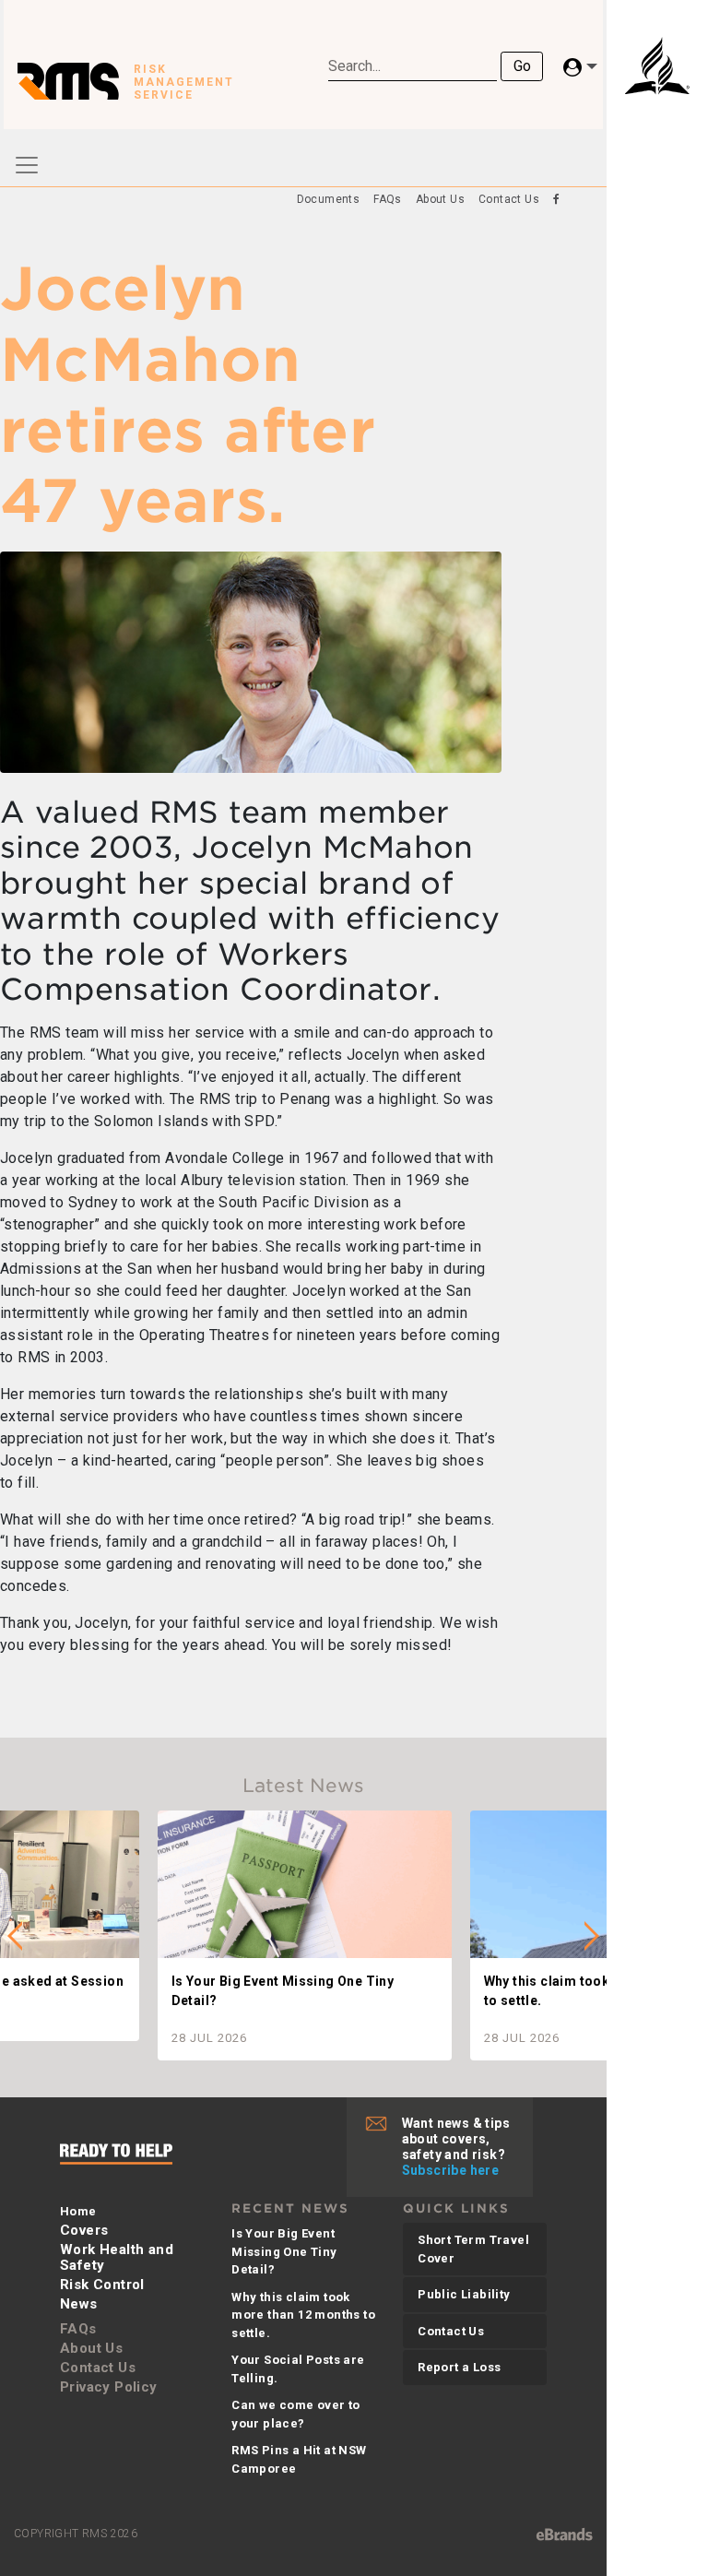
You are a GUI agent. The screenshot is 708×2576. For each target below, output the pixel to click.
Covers (84, 2230)
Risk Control (102, 2285)
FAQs (388, 199)
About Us (440, 199)
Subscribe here (451, 2170)
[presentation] (15, 1936)
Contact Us (509, 199)
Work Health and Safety (117, 2257)
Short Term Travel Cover (473, 2249)
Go (522, 66)
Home (78, 2211)
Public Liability (464, 2294)
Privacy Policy (109, 2387)
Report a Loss (459, 2367)
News (79, 2304)
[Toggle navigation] (27, 165)
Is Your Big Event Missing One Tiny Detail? (284, 2251)
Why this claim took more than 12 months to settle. (303, 2315)
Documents (329, 199)
